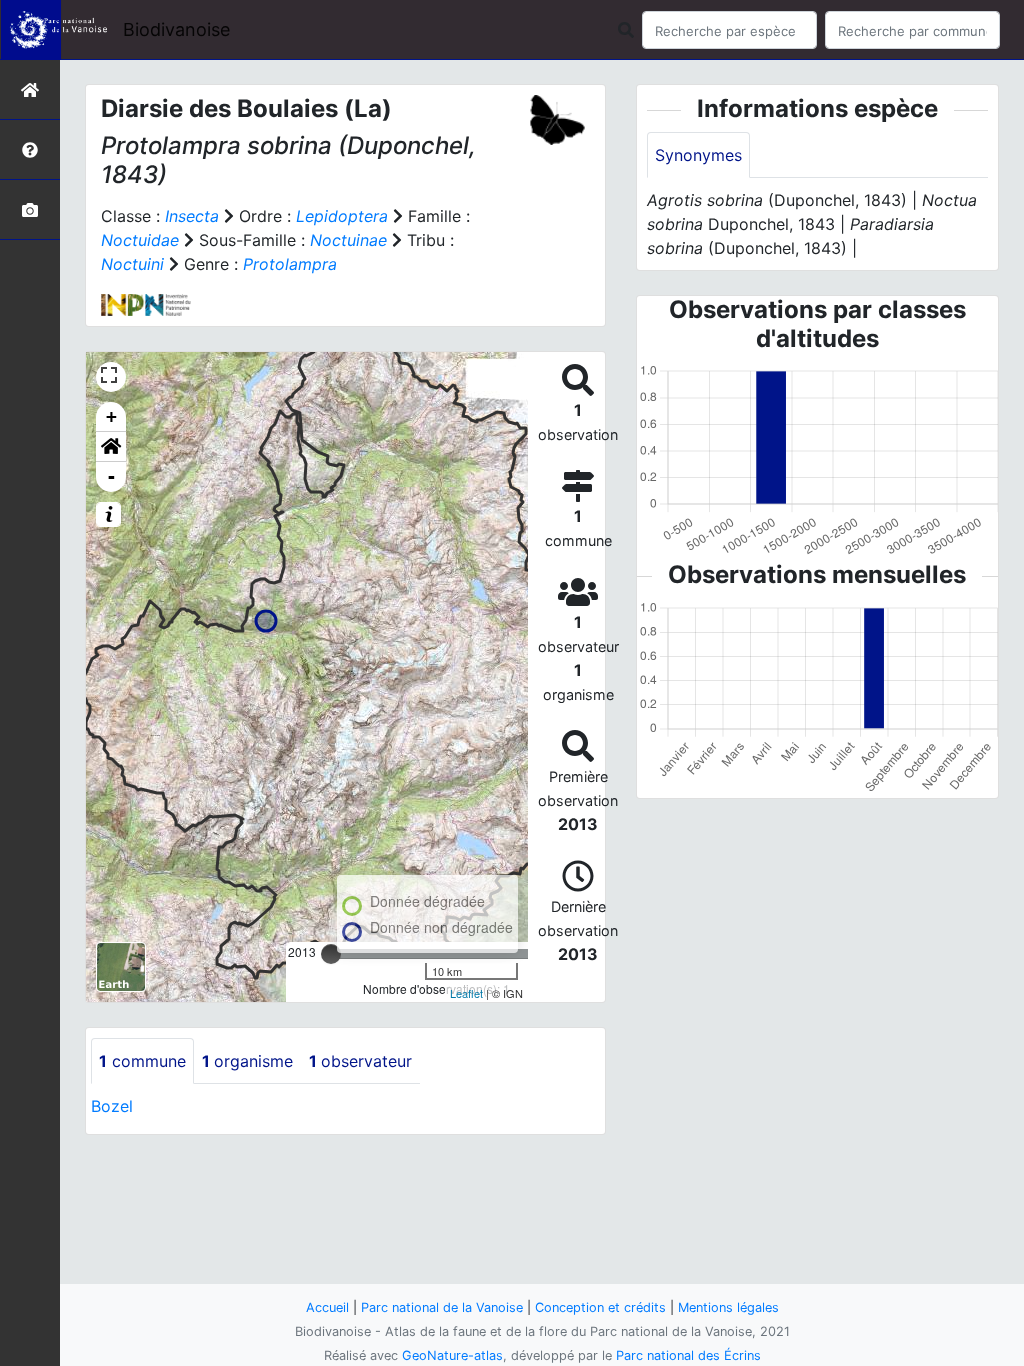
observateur (360, 1061)
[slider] (331, 954)
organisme (247, 1061)
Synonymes (698, 155)
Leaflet (466, 993)
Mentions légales (728, 1307)
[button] (111, 447)
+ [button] (111, 416)
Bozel (112, 1106)
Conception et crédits (600, 1307)
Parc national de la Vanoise (442, 1307)
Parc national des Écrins (688, 1355)
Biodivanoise (176, 29)
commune (142, 1061)
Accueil (327, 1307)
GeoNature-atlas (452, 1355)
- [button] (111, 476)
